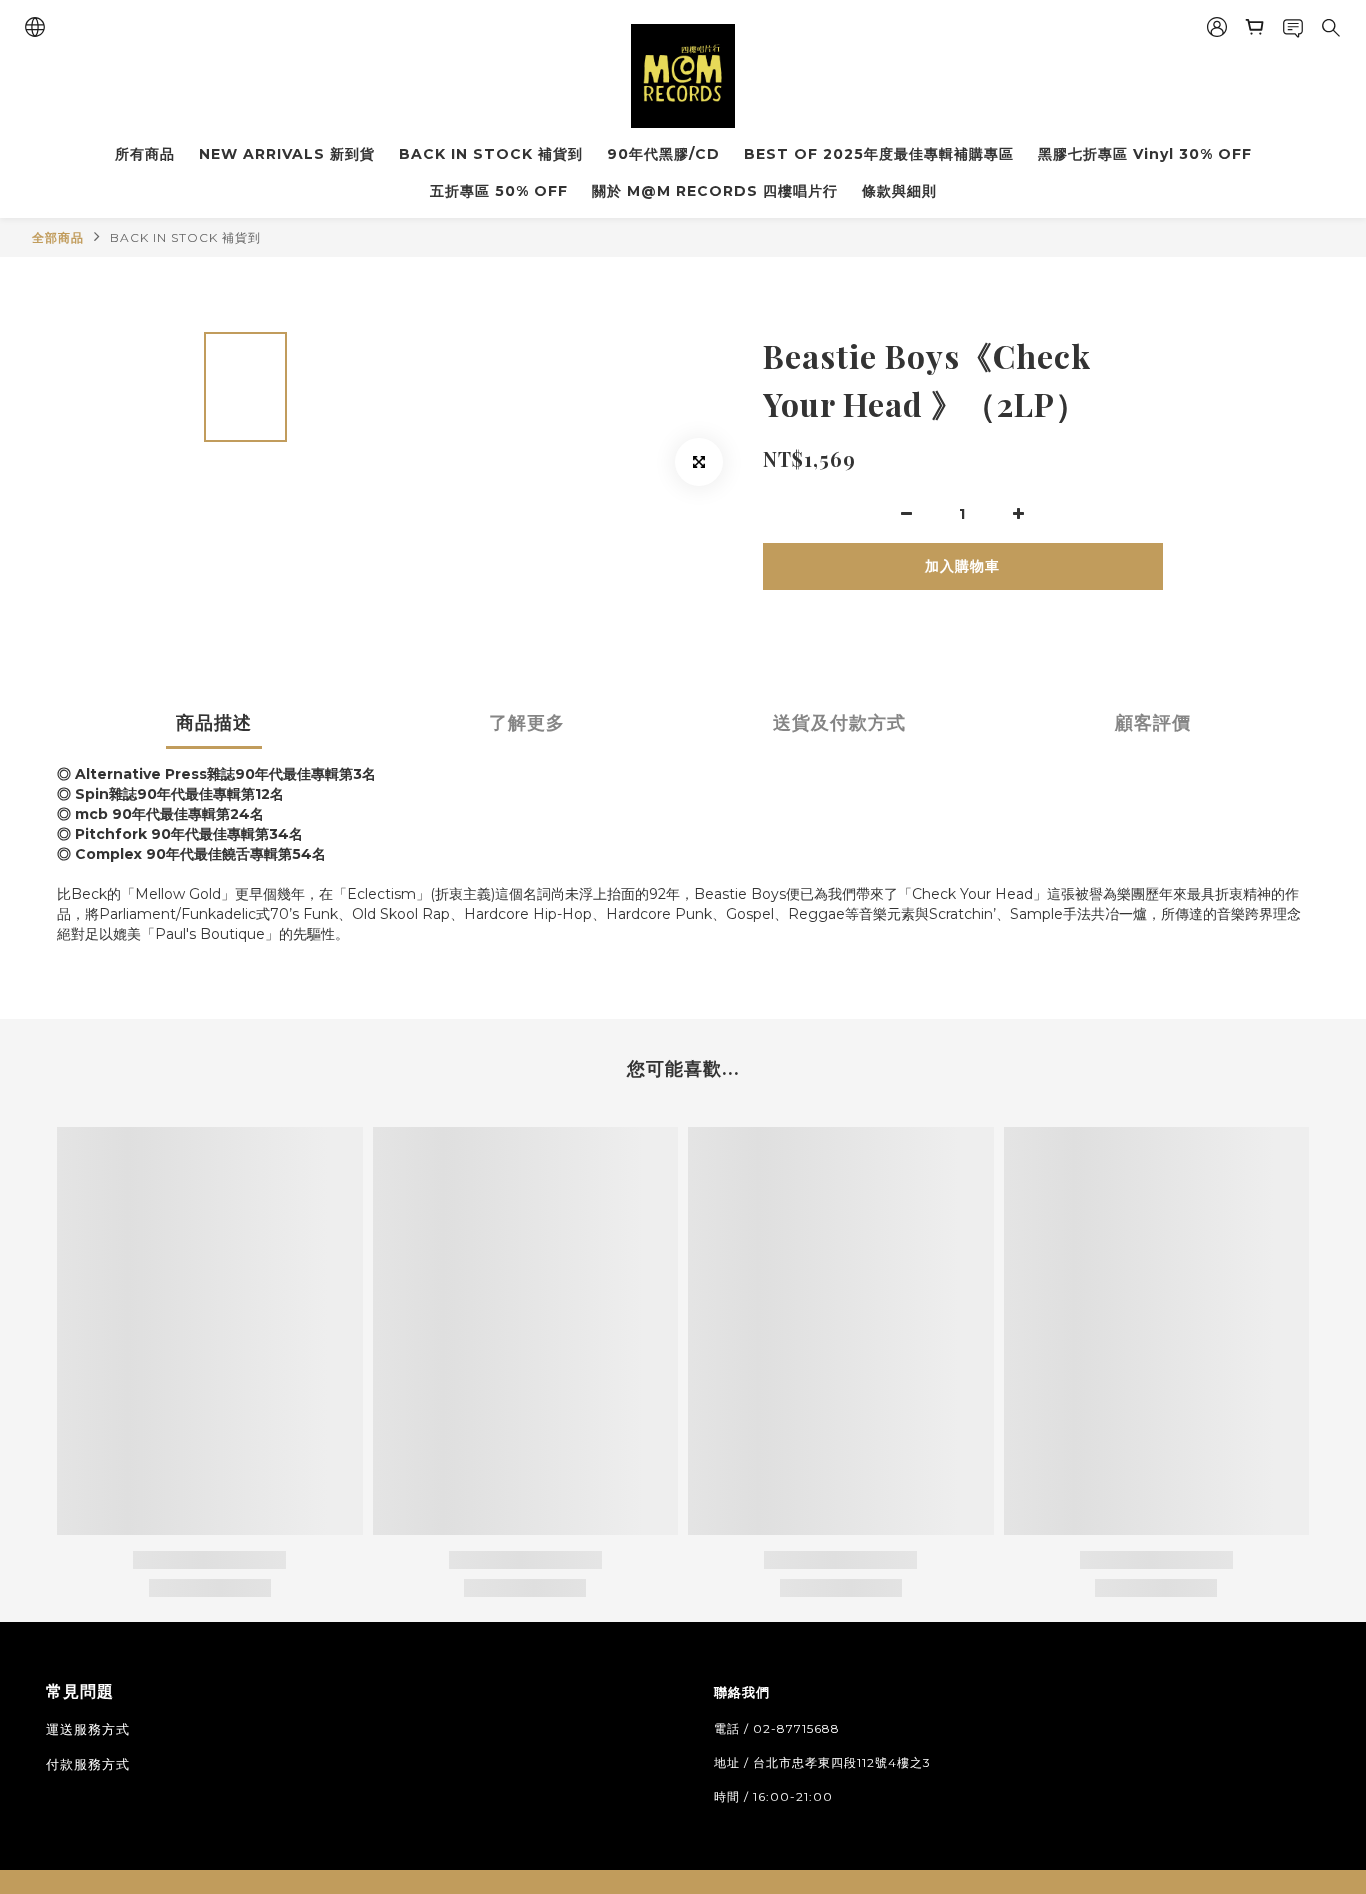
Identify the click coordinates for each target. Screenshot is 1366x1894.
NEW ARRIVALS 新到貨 (287, 154)
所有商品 (145, 154)
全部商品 (58, 237)
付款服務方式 (88, 1764)
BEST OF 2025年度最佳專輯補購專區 (879, 154)
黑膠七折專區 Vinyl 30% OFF (1145, 154)
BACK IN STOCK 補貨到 (491, 154)
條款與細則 (899, 191)
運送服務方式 (88, 1729)
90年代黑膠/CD (663, 154)
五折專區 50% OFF (499, 191)
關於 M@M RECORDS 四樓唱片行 (715, 191)
